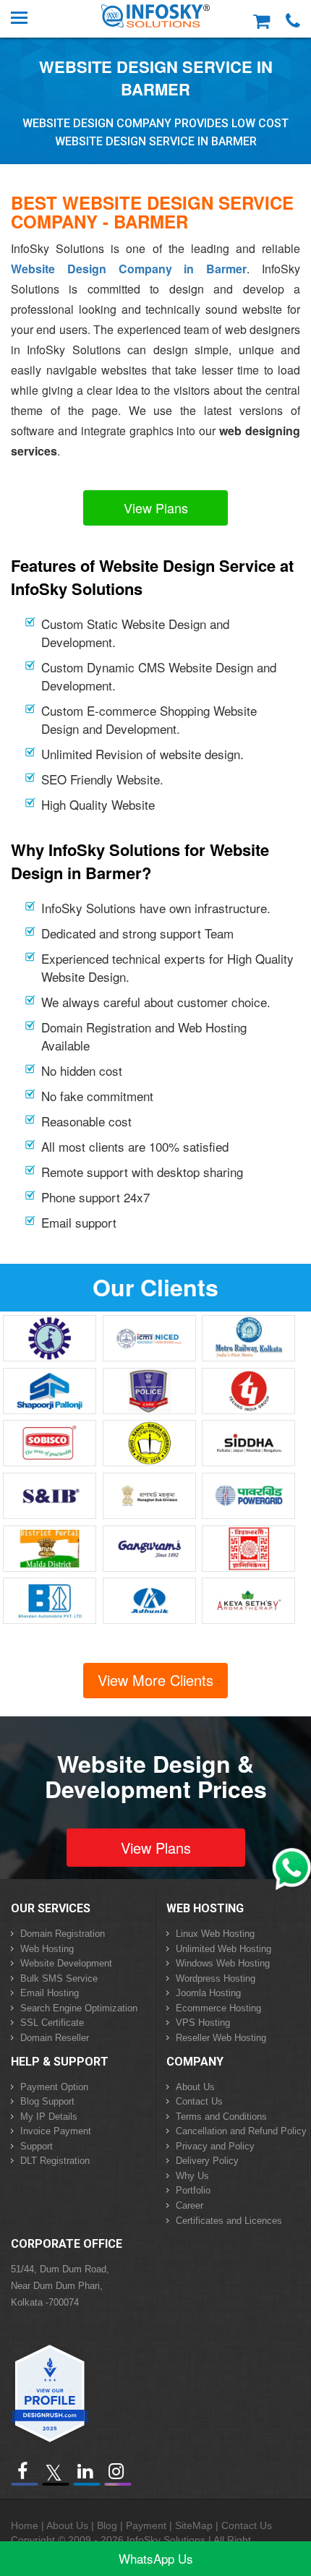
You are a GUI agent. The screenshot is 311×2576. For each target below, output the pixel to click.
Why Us (192, 2176)
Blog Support (47, 2101)
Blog (107, 2525)
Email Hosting (50, 1993)
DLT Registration (55, 2161)
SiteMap (194, 2525)
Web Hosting (47, 1949)
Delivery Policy (207, 2161)
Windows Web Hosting (223, 1963)
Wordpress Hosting (216, 1978)
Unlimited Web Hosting (223, 1949)
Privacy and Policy (215, 2146)
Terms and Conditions (221, 2117)
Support (37, 2146)
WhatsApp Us (156, 2558)
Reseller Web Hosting (221, 2038)
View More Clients (155, 1680)
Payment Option (54, 2087)
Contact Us (199, 2101)
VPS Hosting (203, 2023)
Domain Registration (63, 1934)
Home (25, 2525)
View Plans (156, 508)
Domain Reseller (55, 2038)
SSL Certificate (52, 2023)
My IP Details (49, 2117)
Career (189, 2205)
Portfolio (193, 2190)
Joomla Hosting (208, 1993)
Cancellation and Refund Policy (241, 2131)
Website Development (66, 1963)
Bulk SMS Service (59, 1978)
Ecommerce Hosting (218, 2008)
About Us (195, 2087)
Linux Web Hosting (215, 1934)
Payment (146, 2525)
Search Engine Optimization (79, 2008)
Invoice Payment (56, 2131)
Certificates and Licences (229, 2221)
